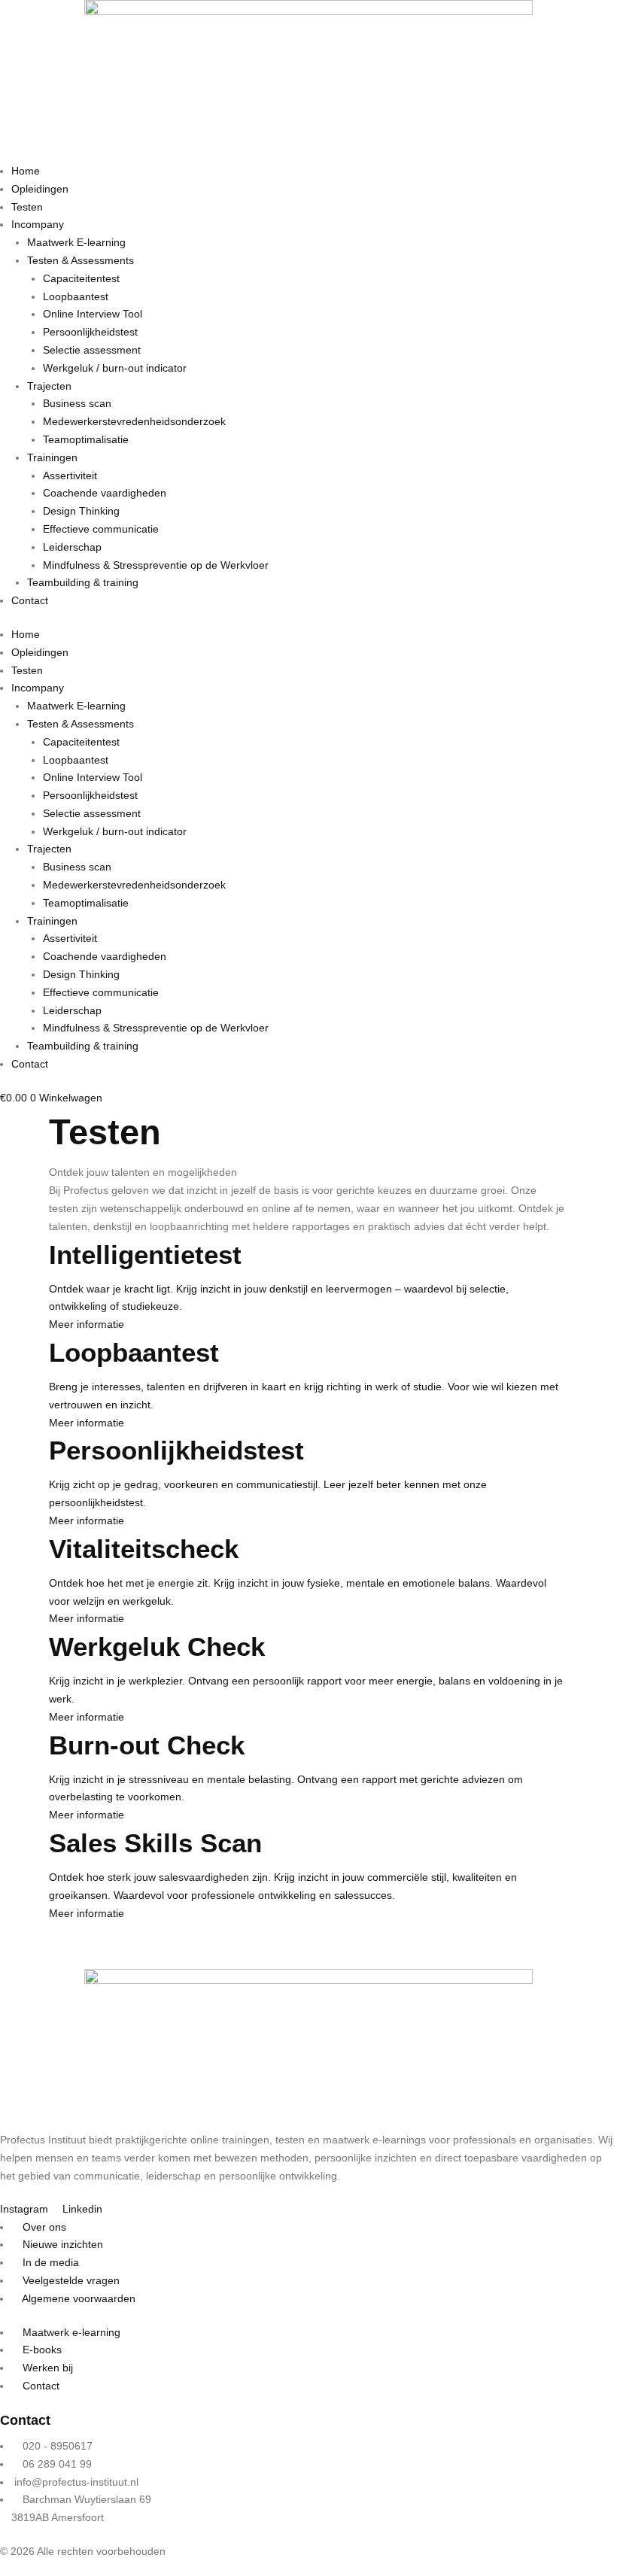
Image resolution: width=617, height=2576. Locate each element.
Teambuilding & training (83, 582)
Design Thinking (81, 511)
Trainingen (52, 457)
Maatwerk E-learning (76, 242)
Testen (27, 207)
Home (26, 171)
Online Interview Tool (93, 314)
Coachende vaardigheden (105, 493)
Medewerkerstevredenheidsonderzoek (134, 421)
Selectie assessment (92, 350)
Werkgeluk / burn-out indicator (115, 368)
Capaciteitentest (81, 278)
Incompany (38, 224)
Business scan (77, 403)
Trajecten (49, 386)
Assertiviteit (70, 475)
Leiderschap (72, 547)
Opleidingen (40, 189)
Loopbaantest (76, 296)
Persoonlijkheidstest (90, 332)
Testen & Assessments (81, 260)
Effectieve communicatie (101, 529)
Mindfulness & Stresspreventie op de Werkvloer (156, 565)
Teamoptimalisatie (86, 439)
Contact (30, 600)
